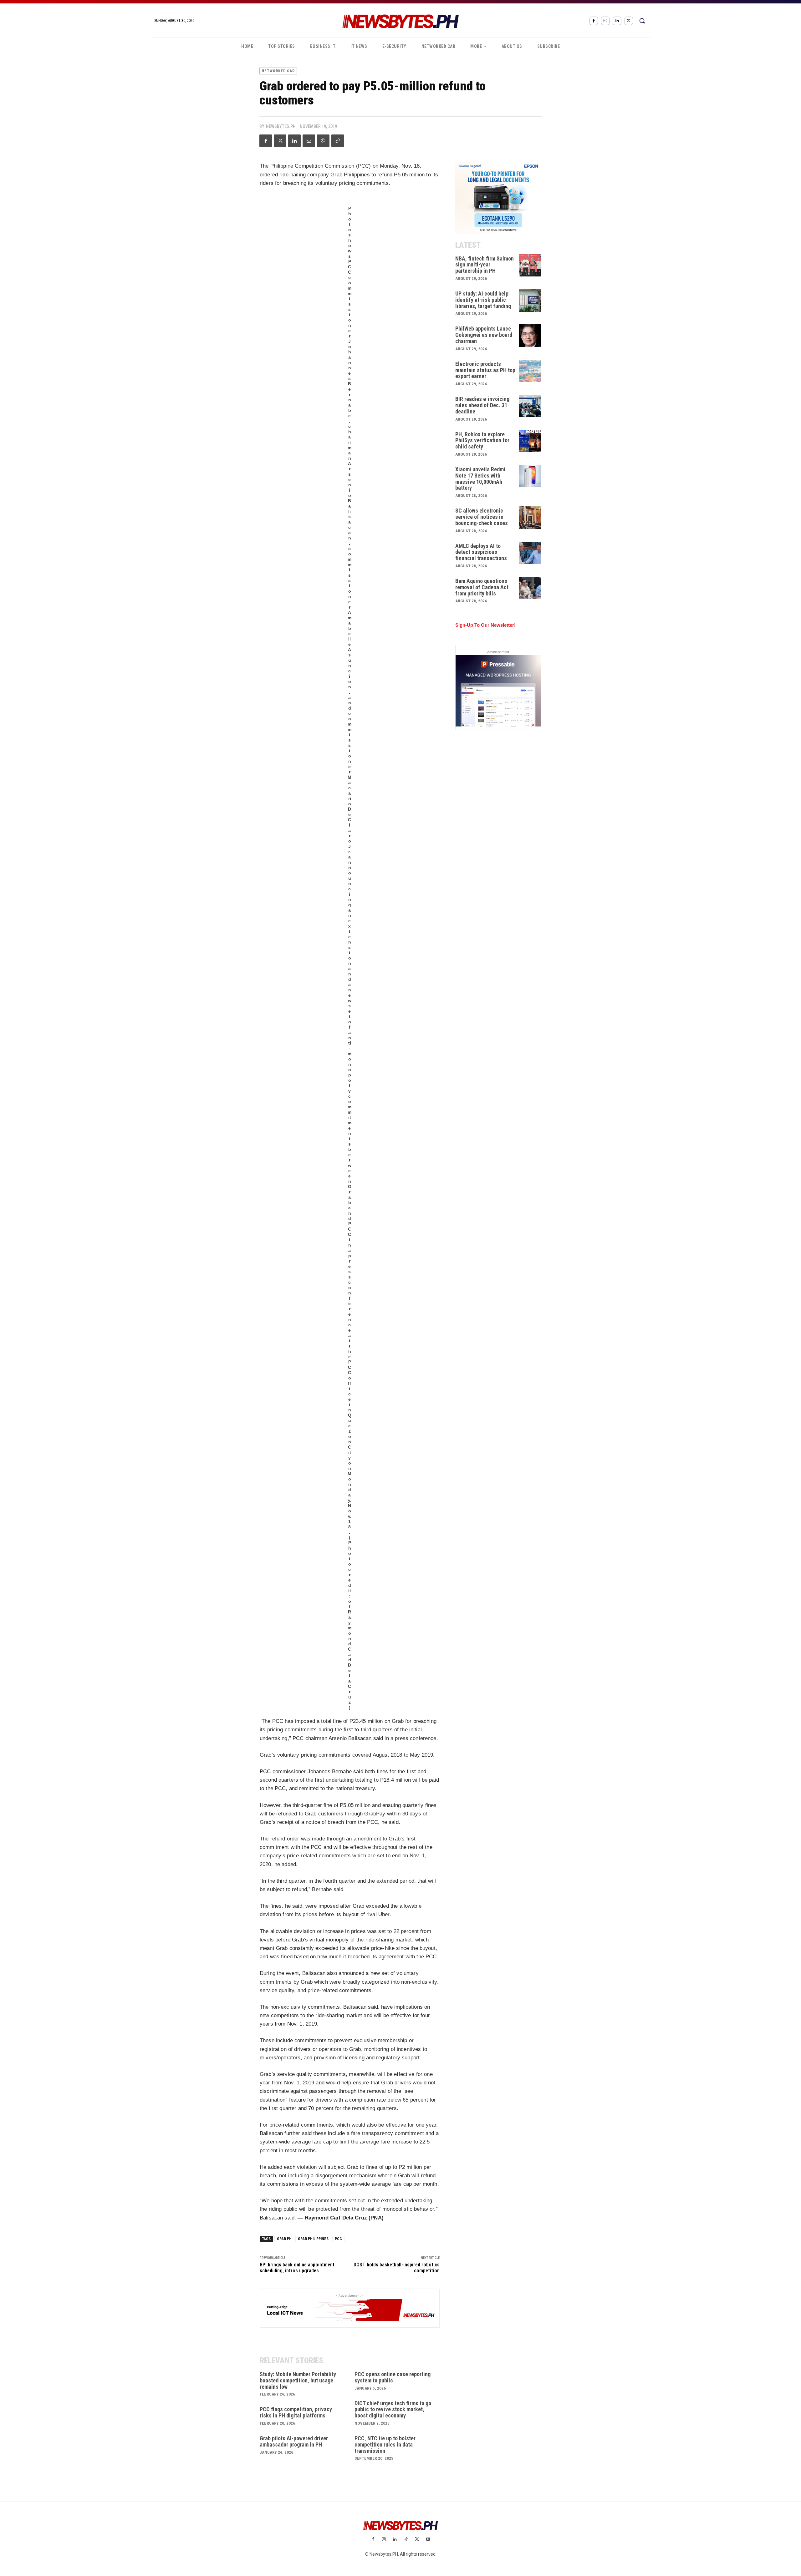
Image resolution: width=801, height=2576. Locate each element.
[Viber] (323, 141)
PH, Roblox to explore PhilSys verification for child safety (482, 440)
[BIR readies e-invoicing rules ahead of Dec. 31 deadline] (530, 406)
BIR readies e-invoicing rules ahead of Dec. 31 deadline (482, 405)
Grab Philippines (313, 2239)
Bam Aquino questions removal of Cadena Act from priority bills (482, 587)
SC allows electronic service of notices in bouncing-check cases (482, 517)
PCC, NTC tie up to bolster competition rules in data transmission (385, 2444)
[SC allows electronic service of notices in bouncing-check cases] (530, 518)
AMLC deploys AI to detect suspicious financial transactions (481, 552)
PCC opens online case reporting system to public (393, 2377)
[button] (642, 21)
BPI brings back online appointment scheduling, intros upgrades (297, 2268)
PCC (338, 2239)
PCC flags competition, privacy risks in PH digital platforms (296, 2412)
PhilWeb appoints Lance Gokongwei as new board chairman (484, 335)
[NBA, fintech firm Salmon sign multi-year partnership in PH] (530, 266)
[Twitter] (629, 21)
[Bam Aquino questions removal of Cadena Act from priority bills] (530, 588)
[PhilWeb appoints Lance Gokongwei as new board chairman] (530, 336)
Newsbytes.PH (281, 126)
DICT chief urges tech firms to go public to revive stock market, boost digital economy (393, 2409)
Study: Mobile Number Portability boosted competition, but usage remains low (298, 2380)
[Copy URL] (338, 141)
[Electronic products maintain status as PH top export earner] (530, 371)
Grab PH (284, 2239)
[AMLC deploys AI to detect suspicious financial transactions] (530, 553)
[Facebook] (594, 21)
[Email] (309, 141)
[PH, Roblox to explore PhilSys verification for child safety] (530, 441)
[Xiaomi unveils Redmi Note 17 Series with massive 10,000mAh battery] (530, 476)
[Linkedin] (617, 21)
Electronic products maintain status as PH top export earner (485, 370)
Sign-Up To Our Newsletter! (485, 625)
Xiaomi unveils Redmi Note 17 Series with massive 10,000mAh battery (480, 478)
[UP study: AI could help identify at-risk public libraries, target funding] (530, 301)
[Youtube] (428, 2540)
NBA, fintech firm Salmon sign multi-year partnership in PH (485, 265)
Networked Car (278, 71)
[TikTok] (406, 2540)
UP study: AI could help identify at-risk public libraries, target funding (483, 300)
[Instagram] (605, 21)
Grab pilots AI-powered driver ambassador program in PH (294, 2441)
